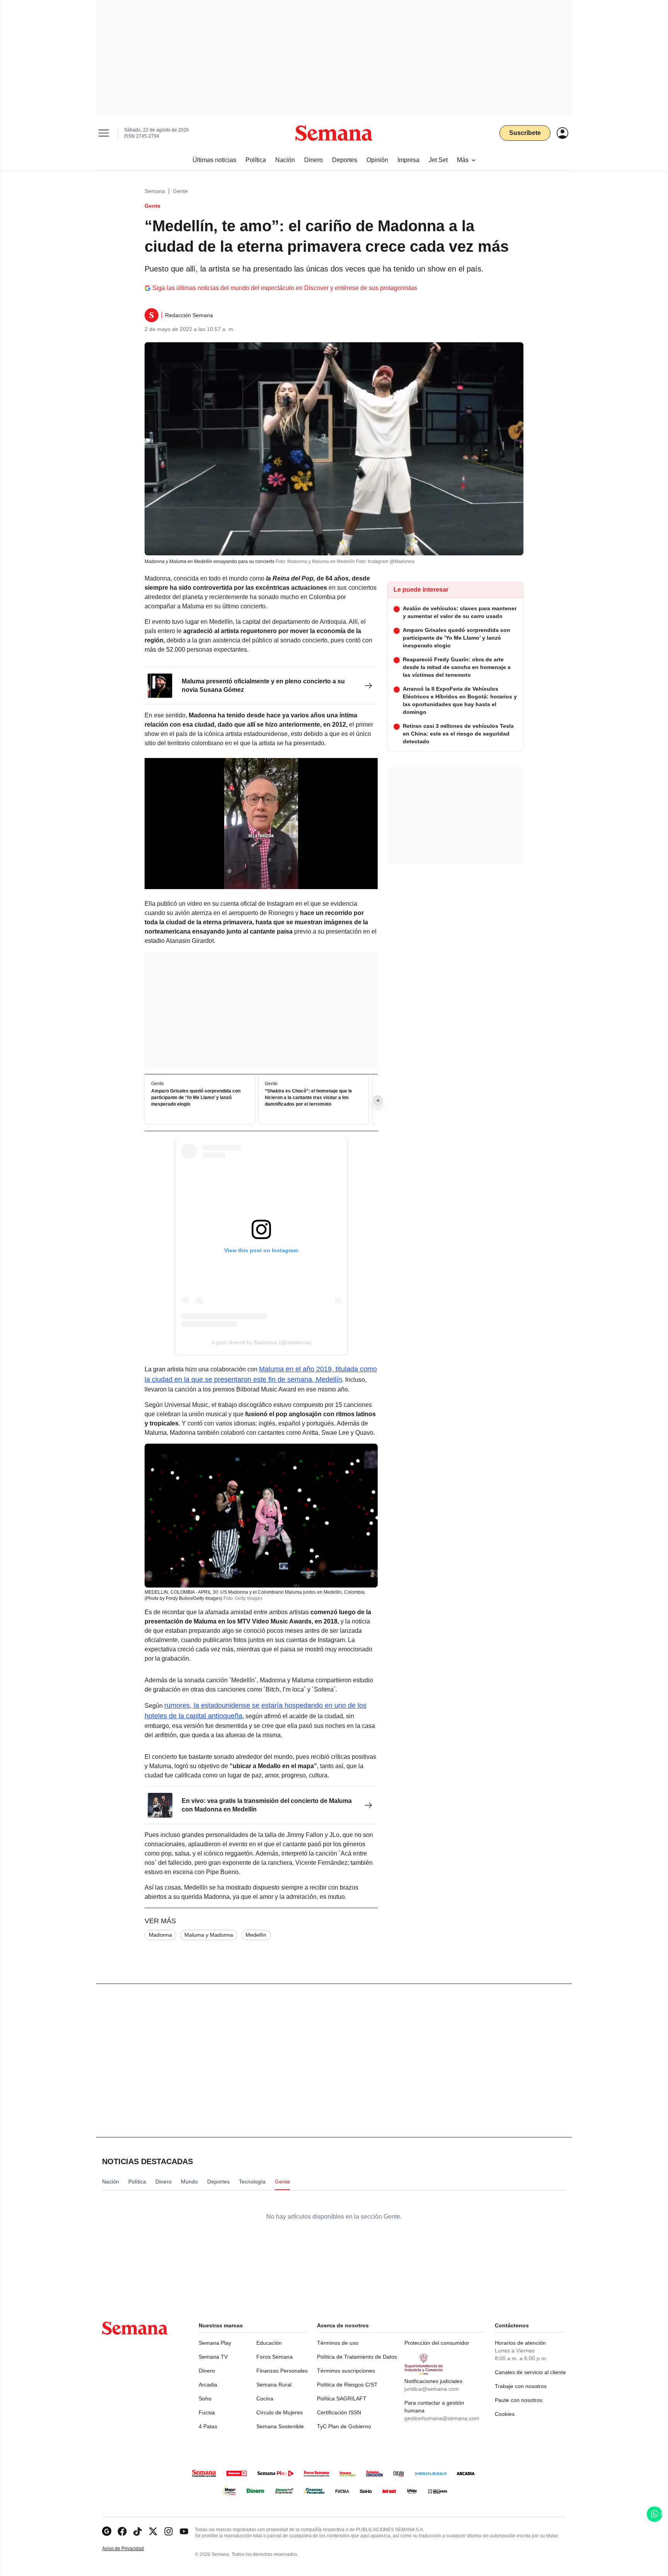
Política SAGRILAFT (342, 2398)
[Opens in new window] (122, 2531)
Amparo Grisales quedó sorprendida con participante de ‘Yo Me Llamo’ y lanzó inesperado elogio (196, 1098)
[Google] (107, 2531)
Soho (205, 2398)
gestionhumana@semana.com (442, 2418)
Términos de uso (338, 2343)
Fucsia (207, 2412)
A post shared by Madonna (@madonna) (261, 1342)
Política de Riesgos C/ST (347, 2385)
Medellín (256, 1935)
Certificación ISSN (339, 2412)
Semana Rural (274, 2385)
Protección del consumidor (437, 2343)
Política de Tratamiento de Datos (357, 2357)
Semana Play (215, 2343)
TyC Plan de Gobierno (344, 2426)
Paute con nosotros (519, 2400)
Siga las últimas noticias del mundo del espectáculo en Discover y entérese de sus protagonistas (285, 288)
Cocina (265, 2398)
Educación (269, 2343)
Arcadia (208, 2385)
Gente (180, 191)
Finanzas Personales (282, 2371)
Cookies (505, 2414)
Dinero (207, 2371)
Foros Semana (274, 2357)
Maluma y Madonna (209, 1935)
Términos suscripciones (346, 2371)
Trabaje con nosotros (521, 2386)
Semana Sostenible (280, 2426)
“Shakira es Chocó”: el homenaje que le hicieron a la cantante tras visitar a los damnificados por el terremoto (308, 1098)
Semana (155, 191)
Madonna (160, 1935)
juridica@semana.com (432, 2389)
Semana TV (213, 2357)
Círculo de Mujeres (279, 2412)
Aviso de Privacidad (131, 2549)
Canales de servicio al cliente (530, 2372)
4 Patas (208, 2426)
